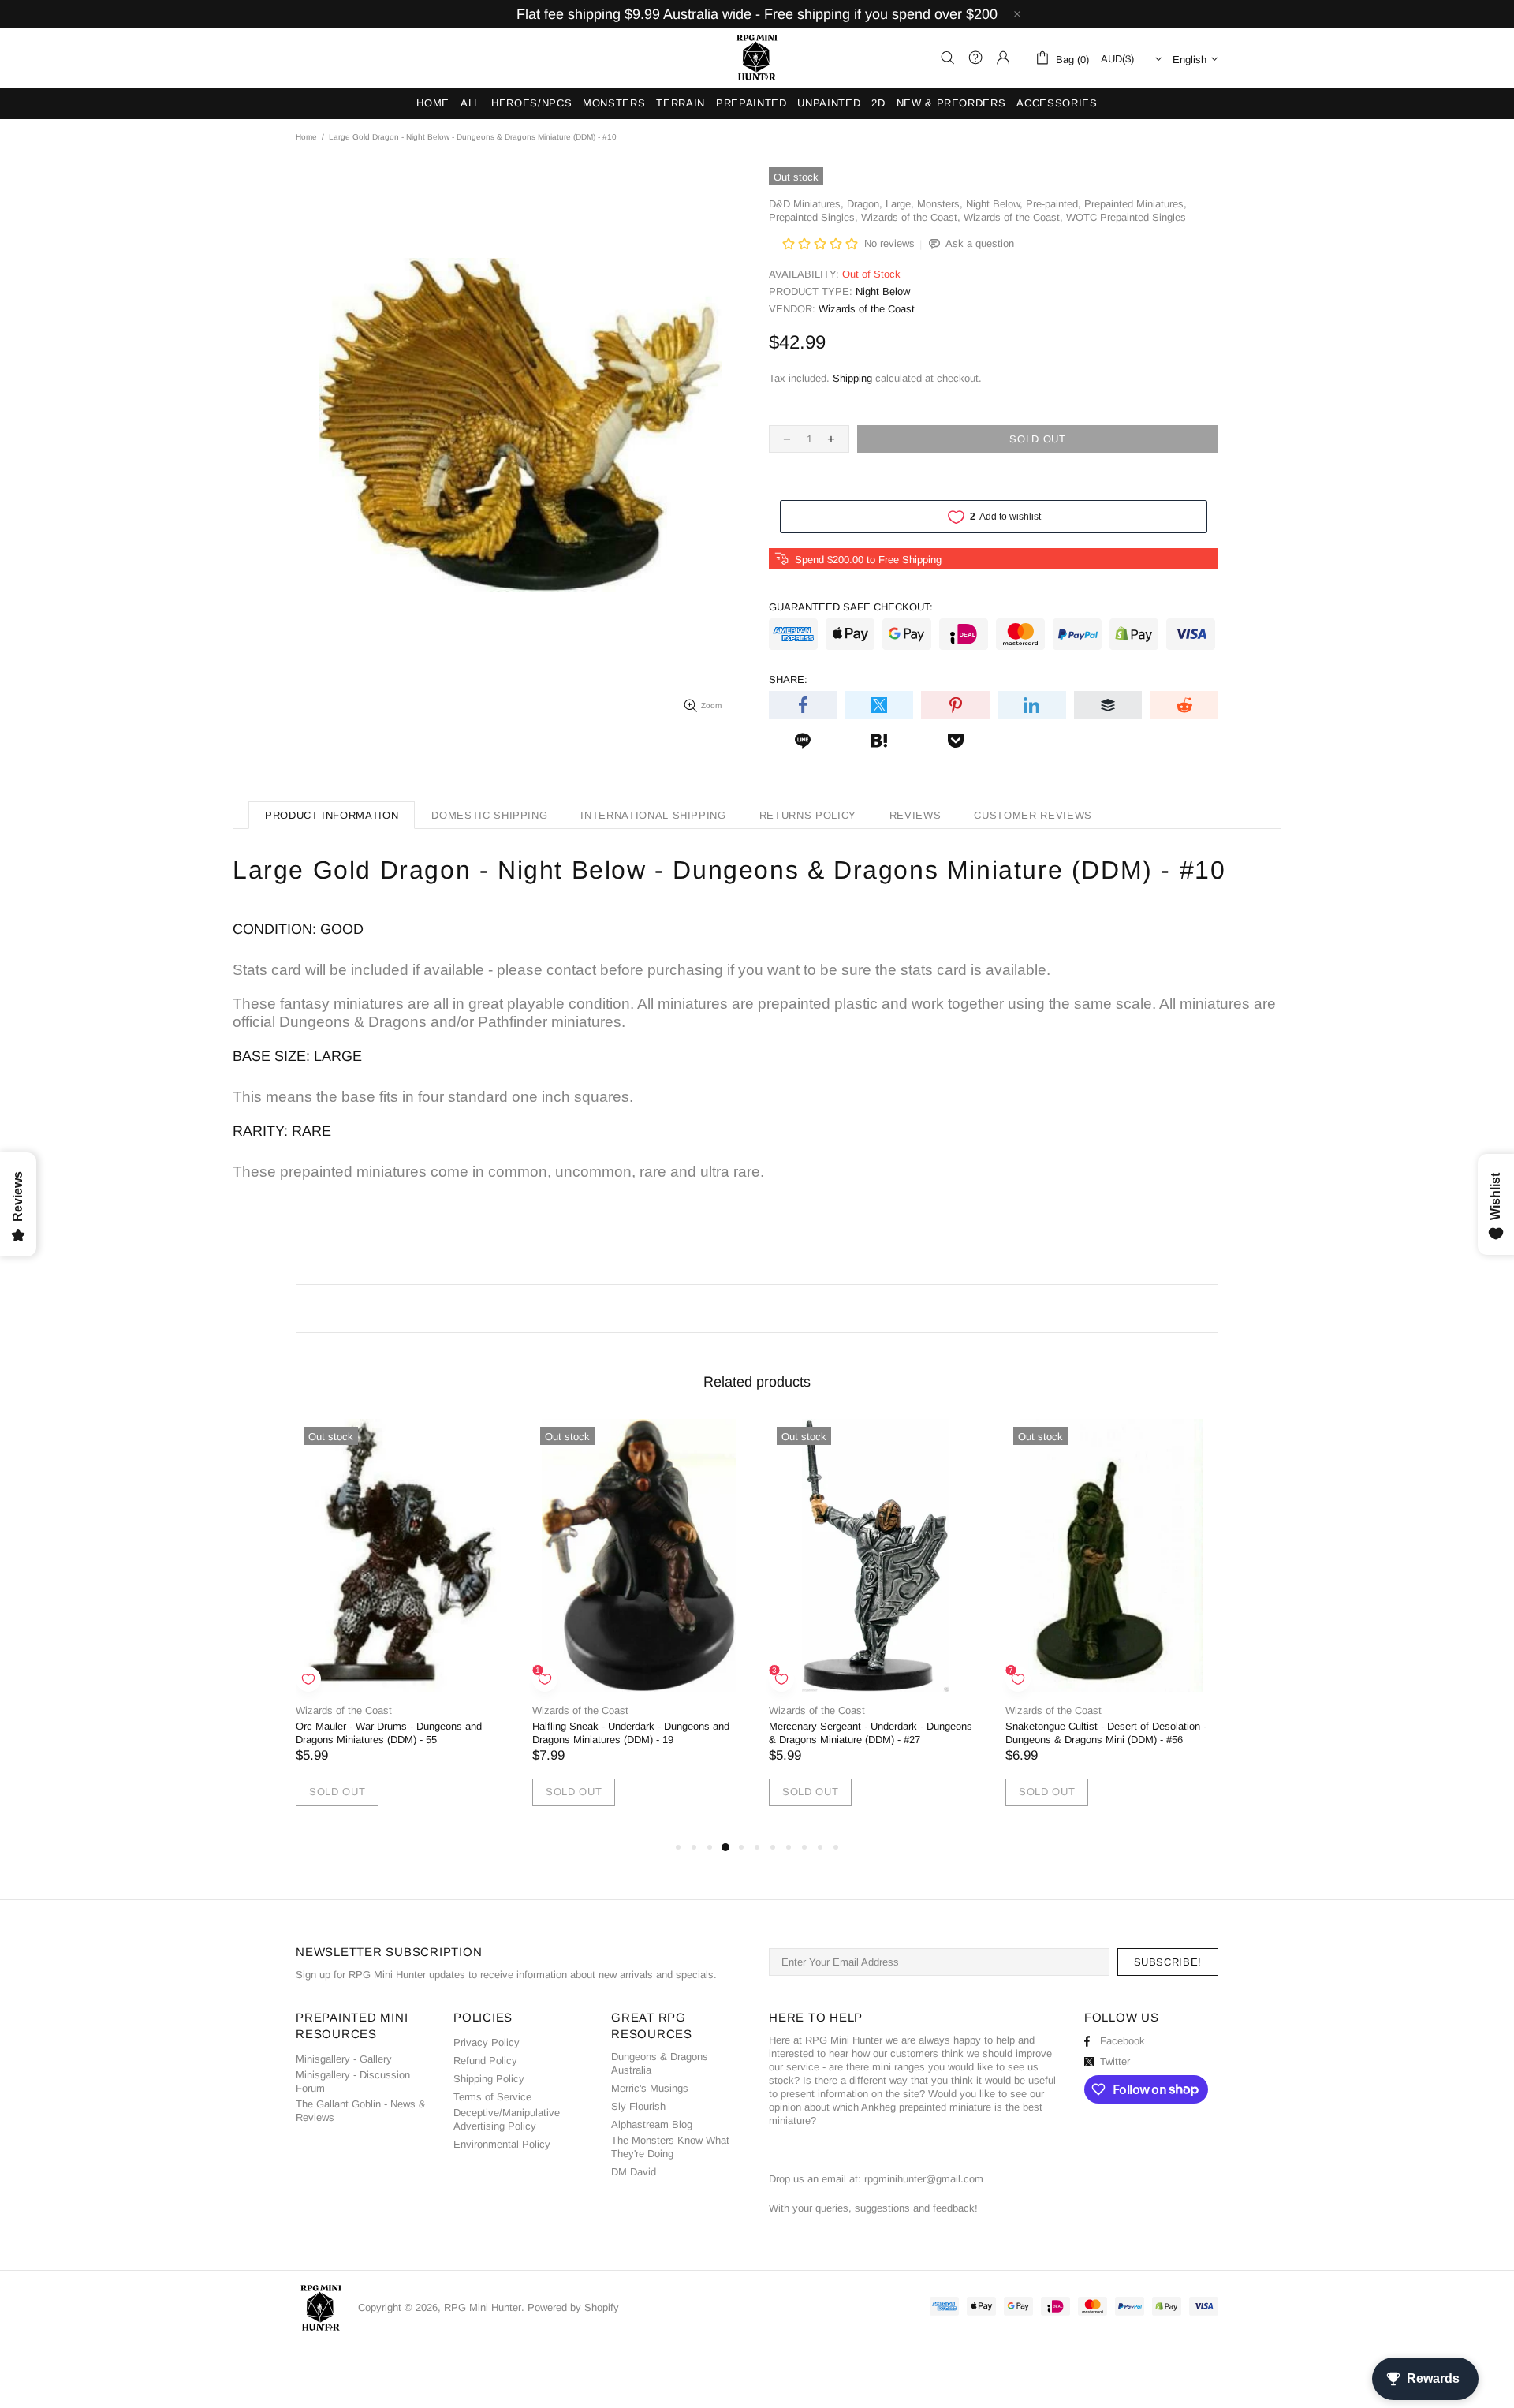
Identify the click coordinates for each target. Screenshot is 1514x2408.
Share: (788, 679)
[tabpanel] (402, 1628)
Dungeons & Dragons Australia (660, 2063)
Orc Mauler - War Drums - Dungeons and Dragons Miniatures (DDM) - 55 (389, 1733)
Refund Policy (485, 2061)
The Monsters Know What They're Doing (670, 2147)
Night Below (883, 291)
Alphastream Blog (652, 2124)
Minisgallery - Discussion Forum (353, 2081)
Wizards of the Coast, (911, 217)
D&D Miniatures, (806, 204)
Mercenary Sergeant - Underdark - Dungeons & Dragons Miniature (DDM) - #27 (871, 1733)
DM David (634, 2172)
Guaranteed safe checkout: (851, 607)
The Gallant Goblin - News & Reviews (361, 2111)
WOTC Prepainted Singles (1126, 217)
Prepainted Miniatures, (1135, 204)
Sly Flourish (638, 2106)
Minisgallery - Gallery (344, 2059)
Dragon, (865, 204)
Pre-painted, (1053, 204)
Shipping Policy (489, 2079)
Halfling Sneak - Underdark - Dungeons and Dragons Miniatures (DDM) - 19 (631, 1733)
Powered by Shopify (573, 2307)
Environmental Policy (502, 2144)
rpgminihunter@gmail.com (924, 2179)
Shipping (852, 378)
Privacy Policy (487, 2042)
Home (306, 137)
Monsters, (940, 204)
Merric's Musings (650, 2088)
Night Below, (994, 204)
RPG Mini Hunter (757, 58)
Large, (900, 204)
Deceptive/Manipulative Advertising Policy (507, 2119)
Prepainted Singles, (813, 217)
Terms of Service (492, 2097)
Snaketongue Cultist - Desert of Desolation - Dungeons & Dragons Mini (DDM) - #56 (1106, 1733)
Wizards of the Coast (867, 309)
